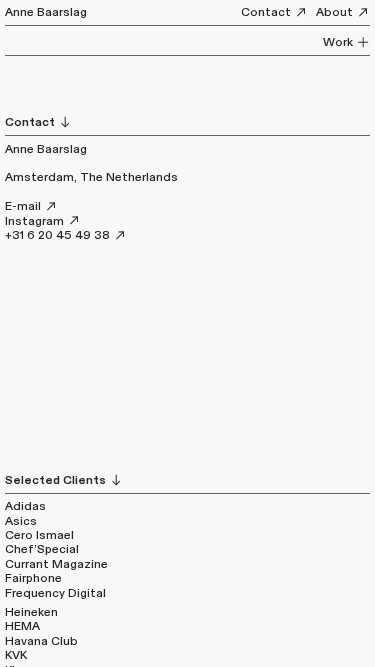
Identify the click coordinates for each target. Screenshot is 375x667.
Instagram (36, 221)
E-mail (24, 206)
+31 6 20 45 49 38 (59, 235)
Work (339, 42)
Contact (267, 12)
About (336, 12)
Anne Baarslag (46, 12)
